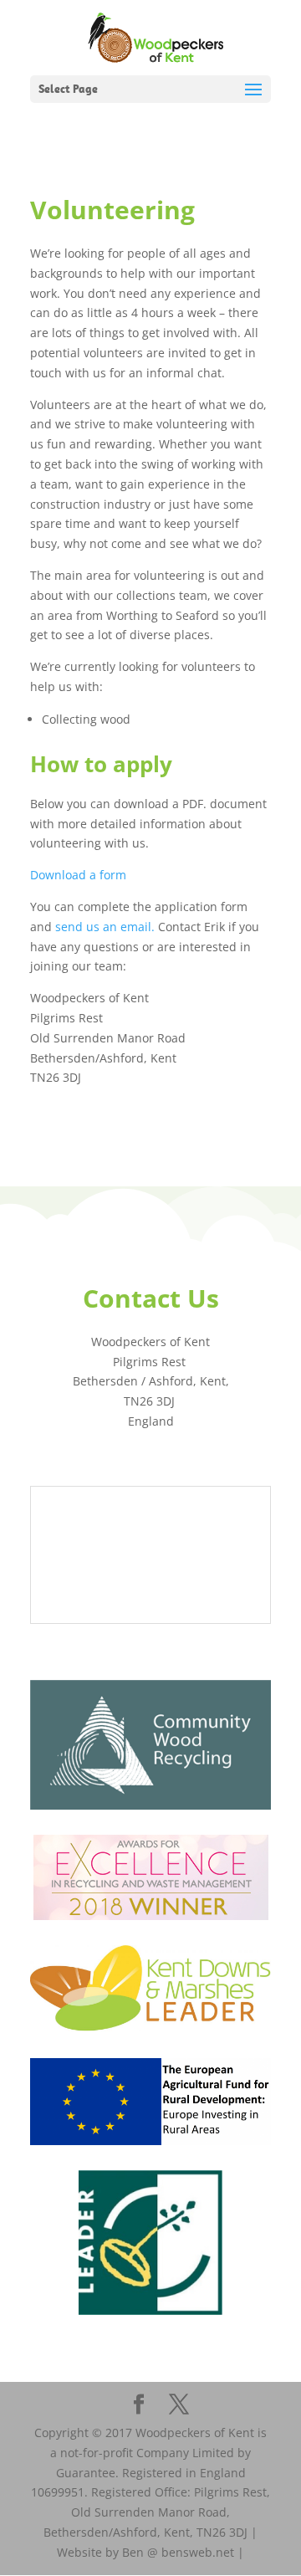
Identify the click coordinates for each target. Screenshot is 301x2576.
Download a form (80, 875)
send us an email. (107, 927)
